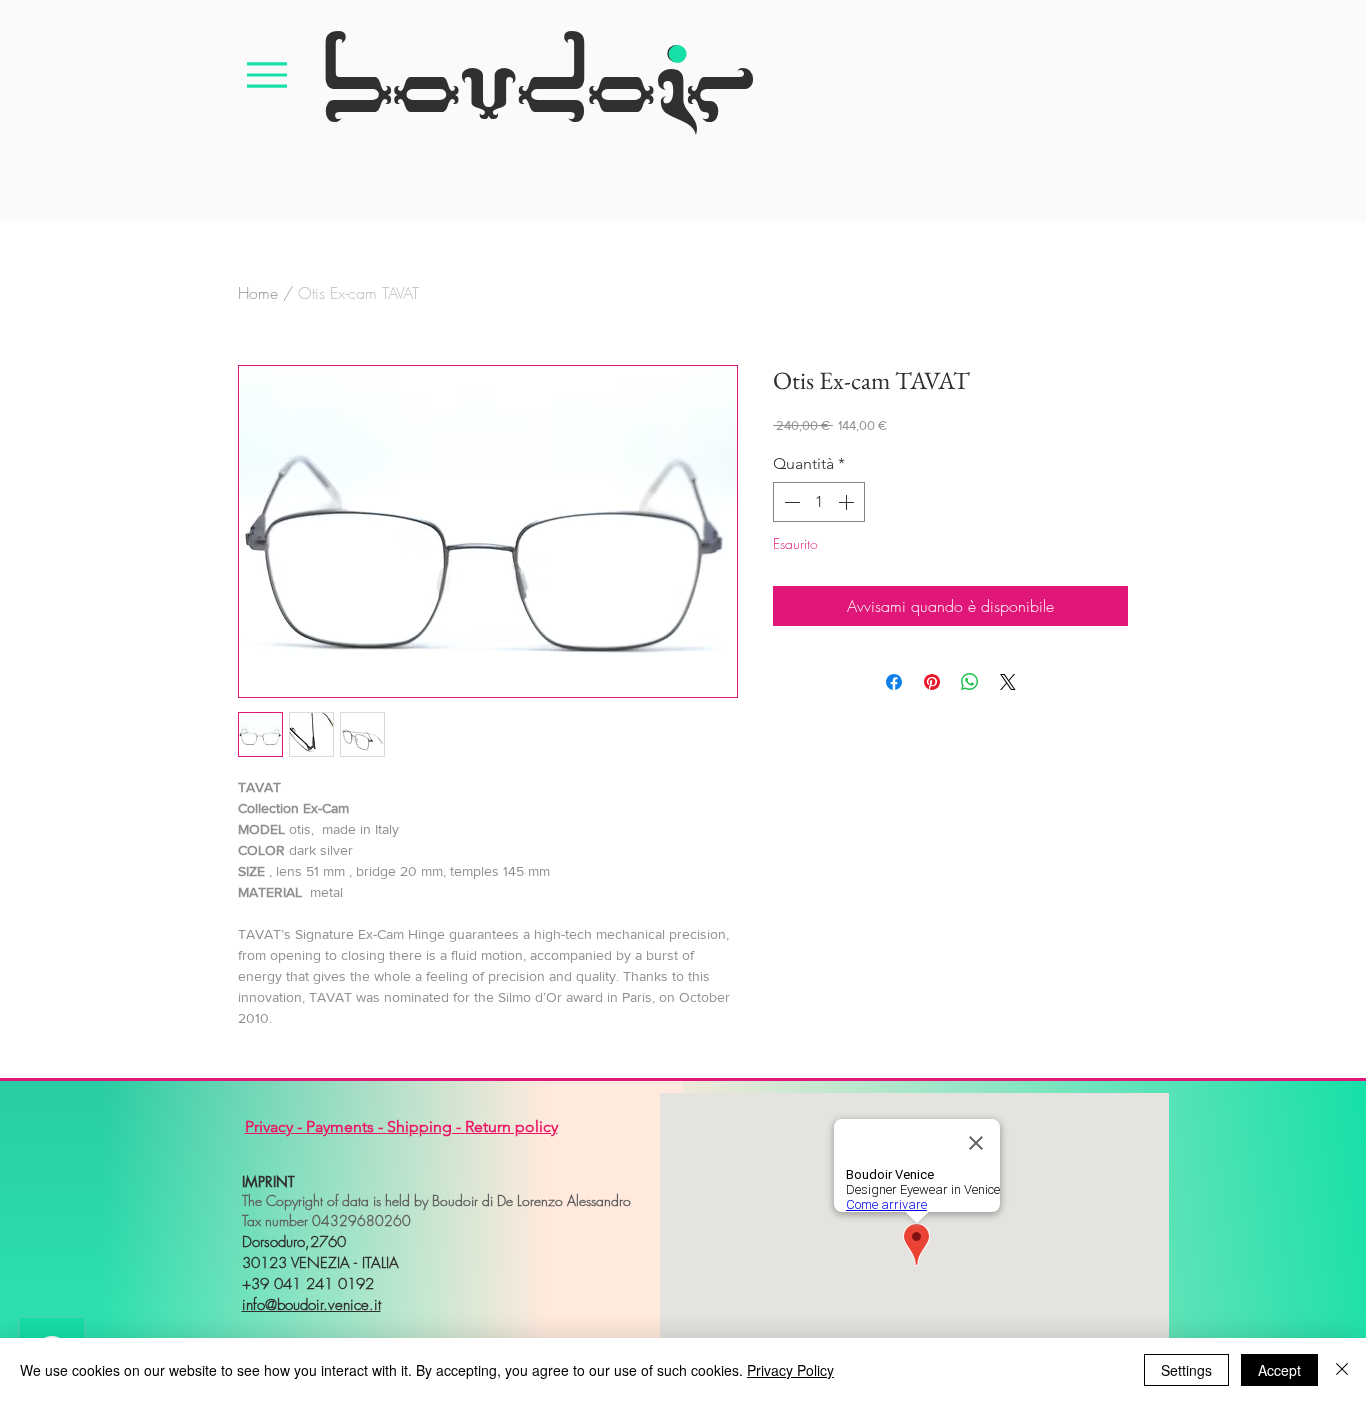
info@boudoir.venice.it (311, 1305)
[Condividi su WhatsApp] (970, 682)
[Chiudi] (1342, 1370)
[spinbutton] (819, 502)
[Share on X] (1008, 682)
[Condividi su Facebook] (894, 682)
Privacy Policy (790, 1370)
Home (258, 293)
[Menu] (267, 74)
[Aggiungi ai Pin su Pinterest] (932, 682)
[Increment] (848, 502)
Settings (1186, 1370)
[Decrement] (790, 502)
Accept (1279, 1370)
